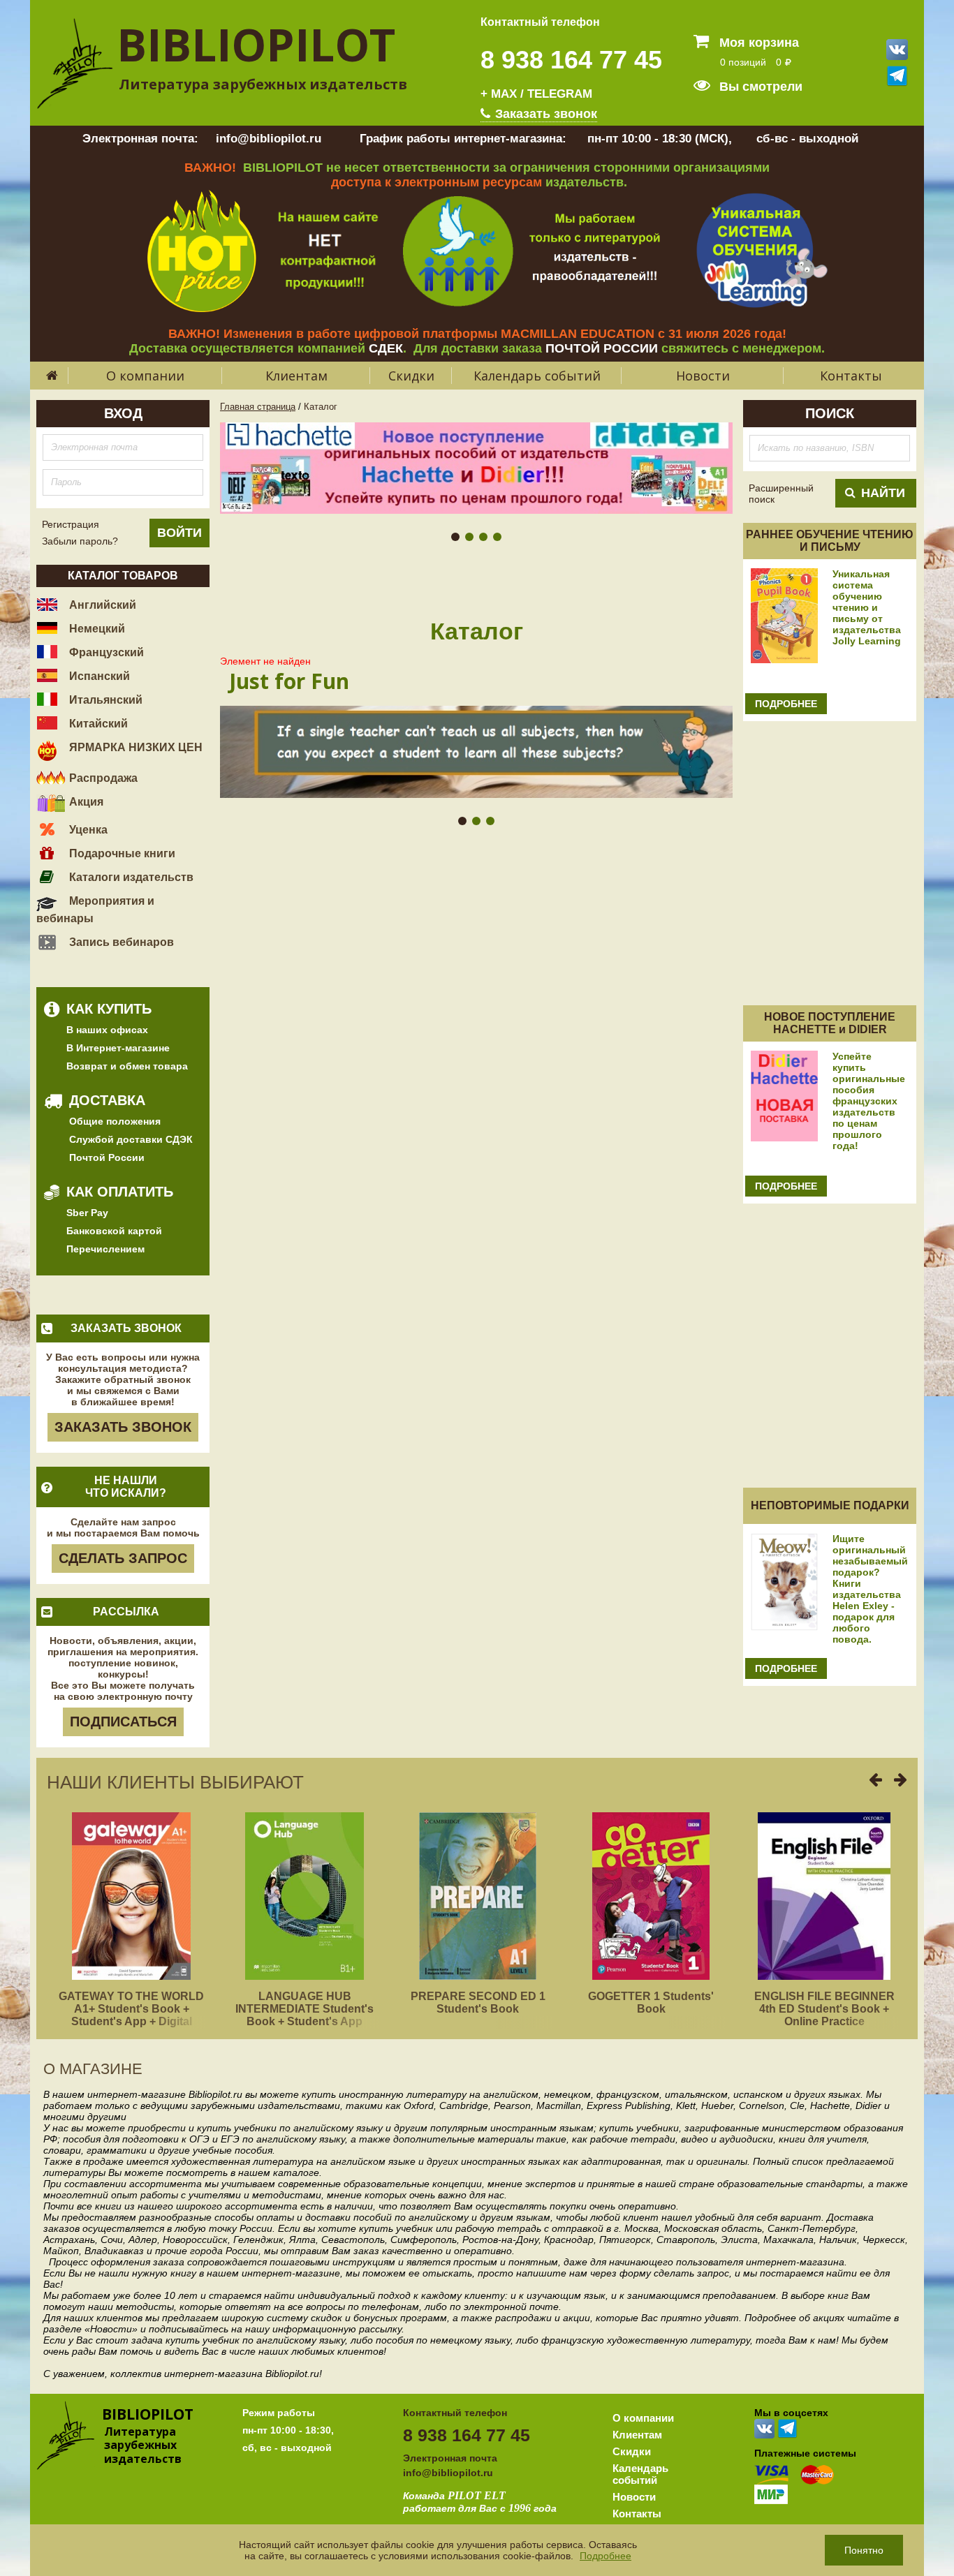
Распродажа (102, 778)
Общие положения (115, 1121)
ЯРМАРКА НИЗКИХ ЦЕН (134, 747)
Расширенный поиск (781, 494)
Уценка (87, 830)
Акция (85, 802)
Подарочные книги (121, 853)
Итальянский (104, 700)
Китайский (97, 724)
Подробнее (606, 2556)
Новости (703, 376)
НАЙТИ (883, 493)
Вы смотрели (759, 87)
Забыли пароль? (80, 541)
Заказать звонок (544, 114)
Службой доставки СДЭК (131, 1139)
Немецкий (96, 629)
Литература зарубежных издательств (263, 84)
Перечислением (105, 1249)
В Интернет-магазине (118, 1048)
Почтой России (107, 1157)
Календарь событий (537, 376)
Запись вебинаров (120, 942)
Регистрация (71, 524)
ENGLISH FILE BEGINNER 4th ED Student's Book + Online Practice (824, 2009)
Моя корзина (757, 43)
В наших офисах (107, 1030)
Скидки (411, 376)
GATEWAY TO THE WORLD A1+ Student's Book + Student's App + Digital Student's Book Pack (131, 2015)
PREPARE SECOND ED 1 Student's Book (478, 2003)
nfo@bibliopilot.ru (449, 2473)
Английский (101, 605)
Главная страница (258, 407)
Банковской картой (114, 1231)
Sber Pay (87, 1213)
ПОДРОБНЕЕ (786, 704)
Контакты (851, 376)
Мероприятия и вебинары (95, 910)
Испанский (98, 676)
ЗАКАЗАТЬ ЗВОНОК (123, 1427)
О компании (145, 376)
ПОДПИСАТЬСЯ (123, 1722)
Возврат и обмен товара (127, 1066)
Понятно (864, 2550)
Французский (105, 652)
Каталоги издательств (130, 877)
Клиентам (296, 376)
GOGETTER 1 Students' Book (651, 2003)
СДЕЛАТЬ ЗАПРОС (123, 1558)
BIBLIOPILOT (256, 44)
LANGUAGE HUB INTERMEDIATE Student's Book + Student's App (304, 2009)
